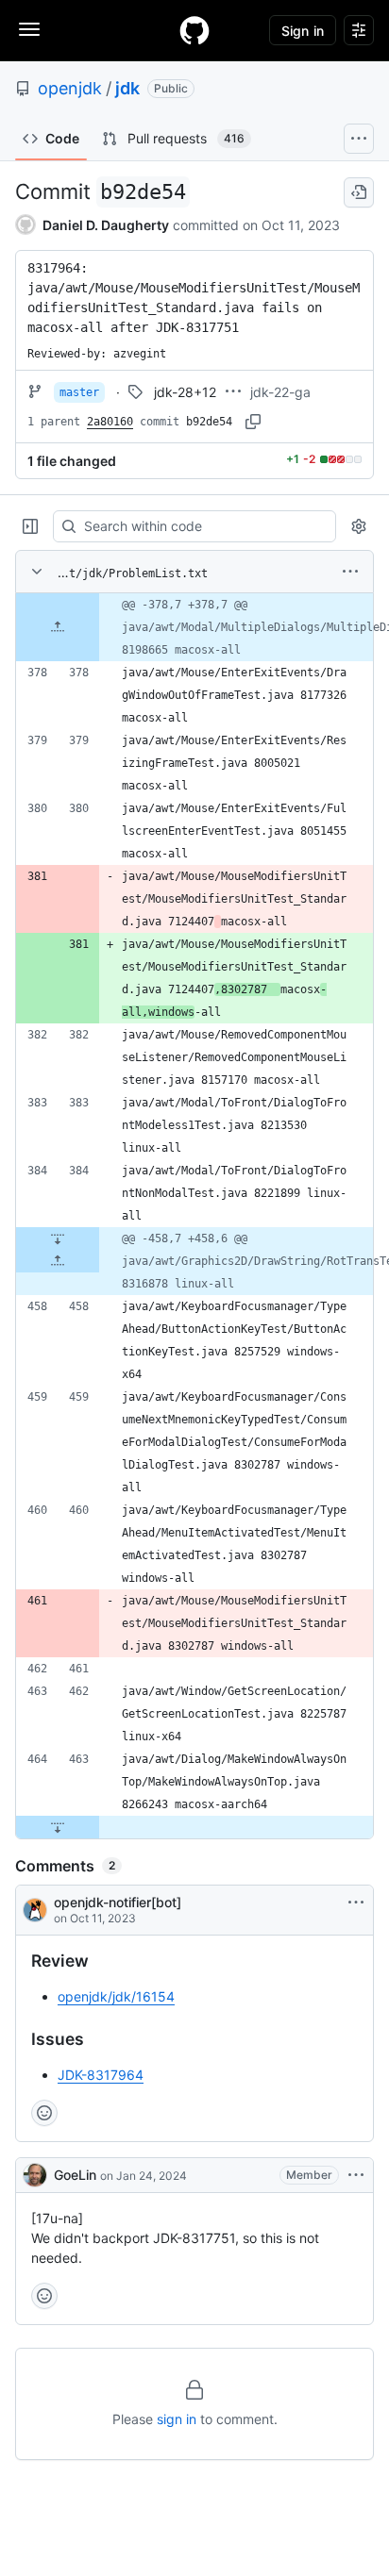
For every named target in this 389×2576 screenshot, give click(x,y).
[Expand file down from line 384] (58, 1238)
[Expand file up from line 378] (58, 627)
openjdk (70, 88)
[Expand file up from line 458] (58, 1261)
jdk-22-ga (280, 392)
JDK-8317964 (101, 2075)
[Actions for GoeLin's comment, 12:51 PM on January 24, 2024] (356, 2175)
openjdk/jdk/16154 (116, 1996)
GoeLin (75, 2175)
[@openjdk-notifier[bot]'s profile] (35, 1910)
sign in (177, 2419)
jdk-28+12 (185, 392)
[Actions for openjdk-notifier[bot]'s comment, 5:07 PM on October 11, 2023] (356, 1903)
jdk (127, 88)
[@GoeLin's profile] (35, 2175)
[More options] (350, 572)
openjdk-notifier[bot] (118, 1902)
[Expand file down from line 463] (58, 1827)
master (79, 392)
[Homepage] (194, 30)
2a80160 (110, 422)
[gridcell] (194, 627)
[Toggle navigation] (29, 29)
